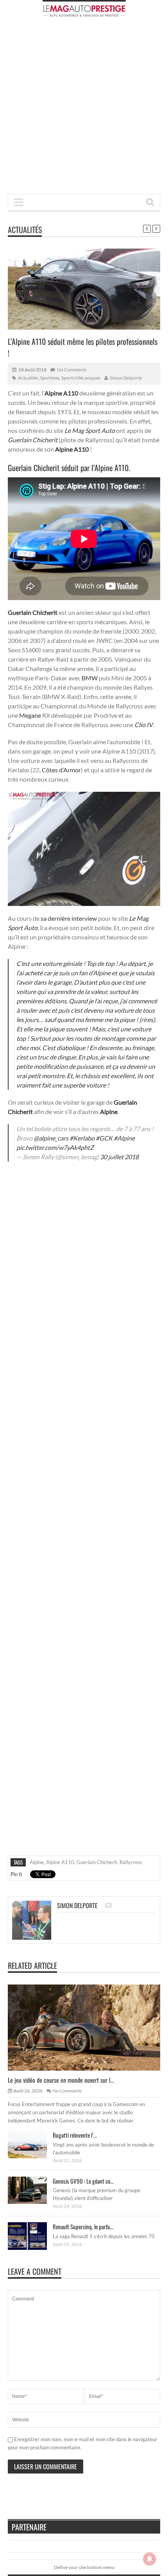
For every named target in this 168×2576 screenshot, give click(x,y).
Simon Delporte (126, 378)
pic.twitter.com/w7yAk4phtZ (55, 1147)
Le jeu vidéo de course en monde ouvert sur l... (61, 2080)
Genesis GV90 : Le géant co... (83, 2181)
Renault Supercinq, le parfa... (83, 2226)
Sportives (50, 378)
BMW (90, 678)
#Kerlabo (82, 1138)
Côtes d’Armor (61, 770)
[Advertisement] (84, 108)
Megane (30, 715)
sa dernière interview (69, 918)
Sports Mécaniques (81, 378)
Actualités (25, 230)
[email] (108, 1905)
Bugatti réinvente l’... (75, 2135)
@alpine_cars (51, 1138)
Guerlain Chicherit (97, 1862)
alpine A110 (60, 1862)
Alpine (37, 1862)
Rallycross (131, 1862)
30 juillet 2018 (119, 1157)
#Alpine (124, 1138)
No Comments (72, 370)
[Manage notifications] (150, 2559)
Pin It (16, 1874)
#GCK (104, 1138)
